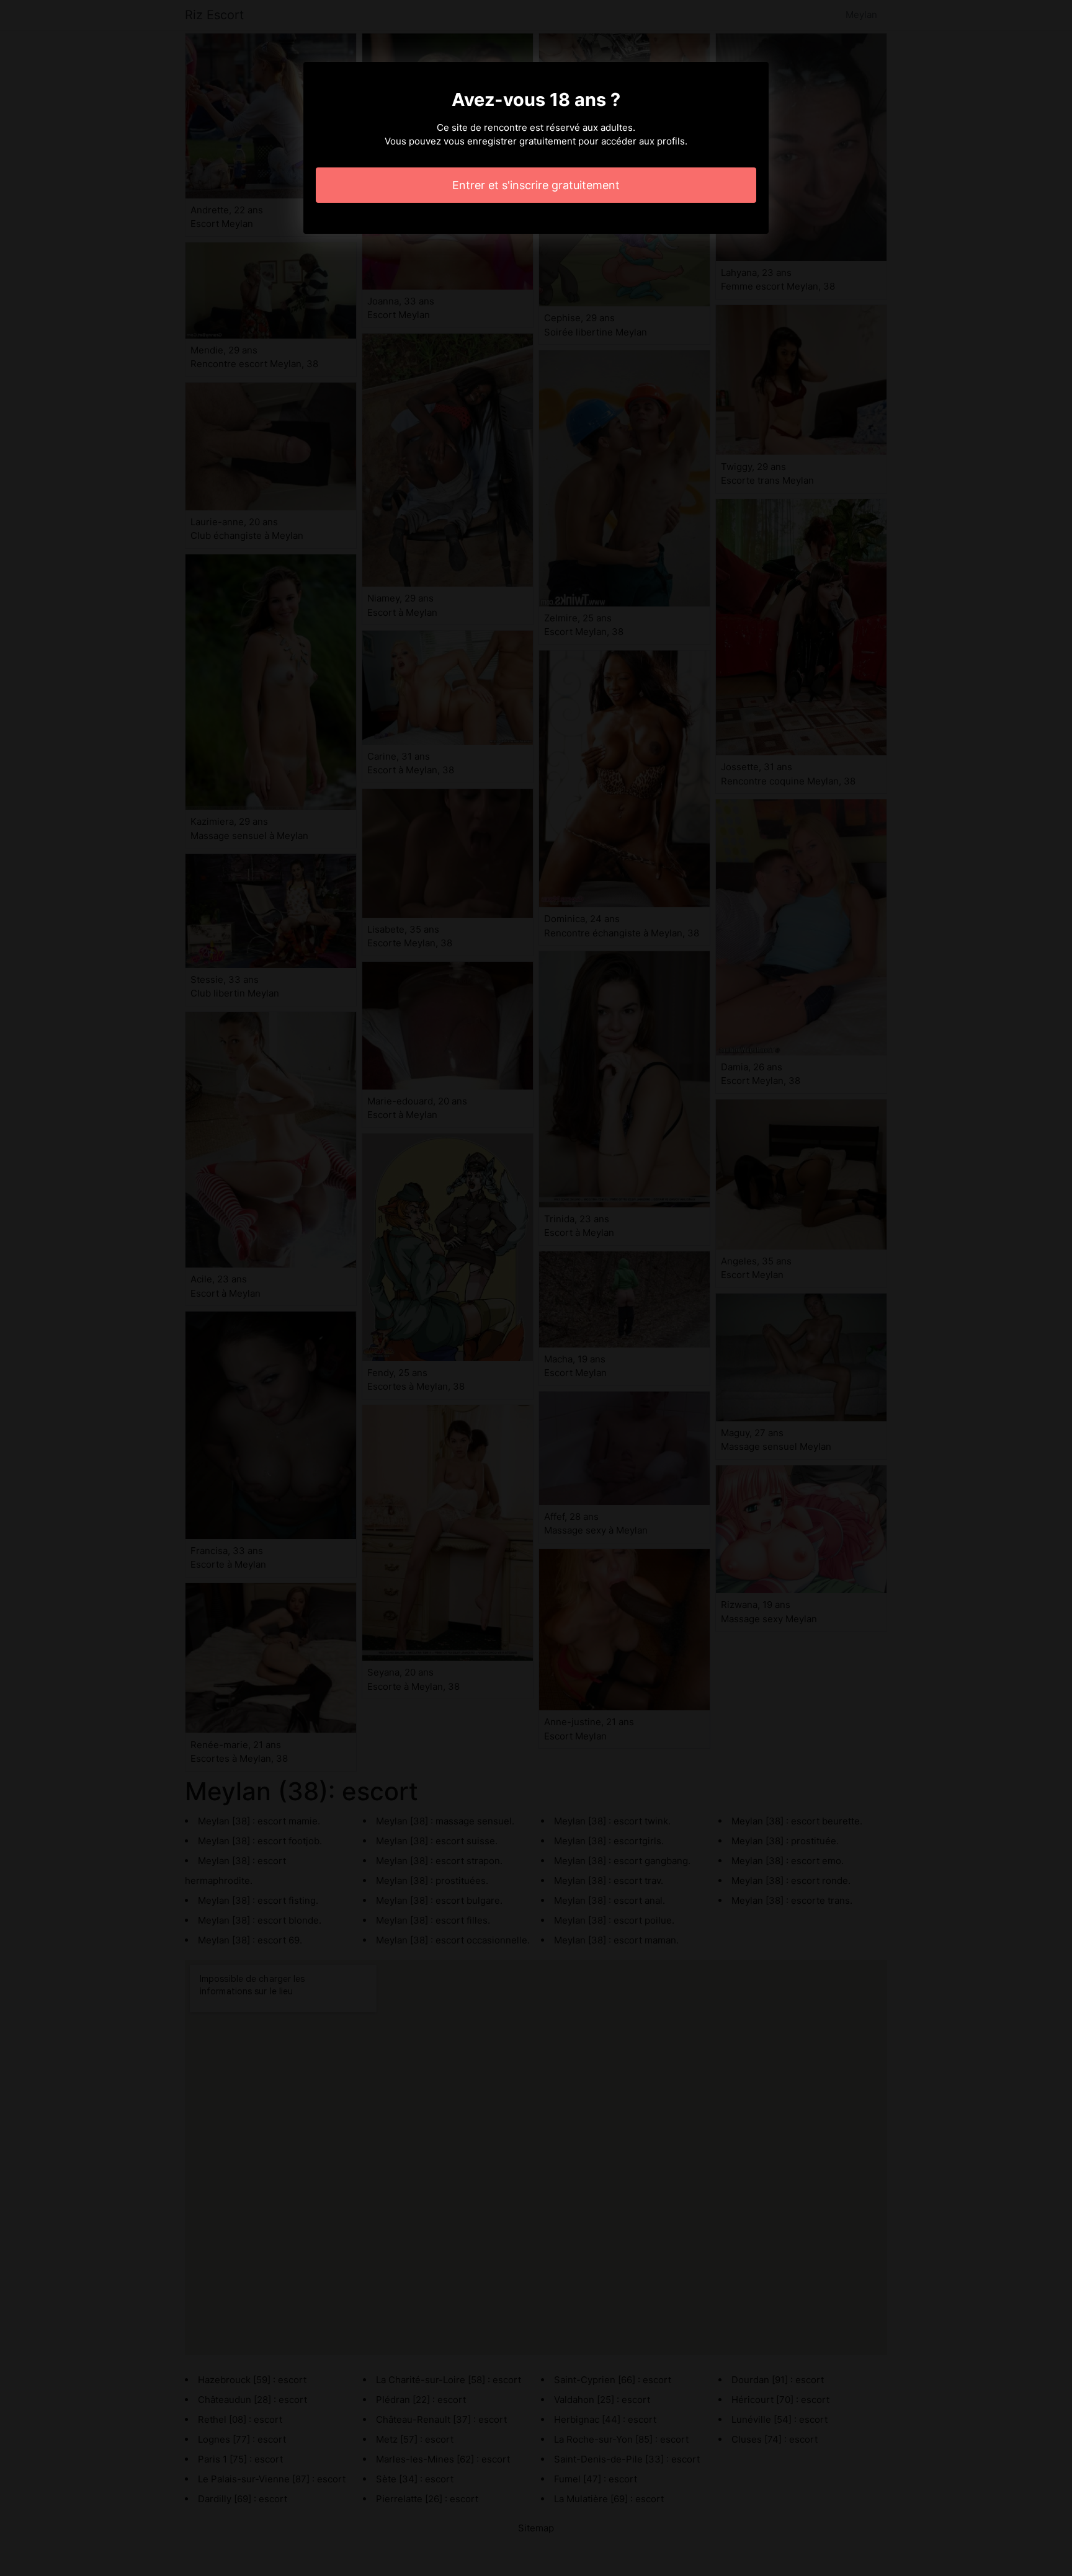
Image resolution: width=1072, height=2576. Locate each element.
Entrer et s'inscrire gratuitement (536, 185)
